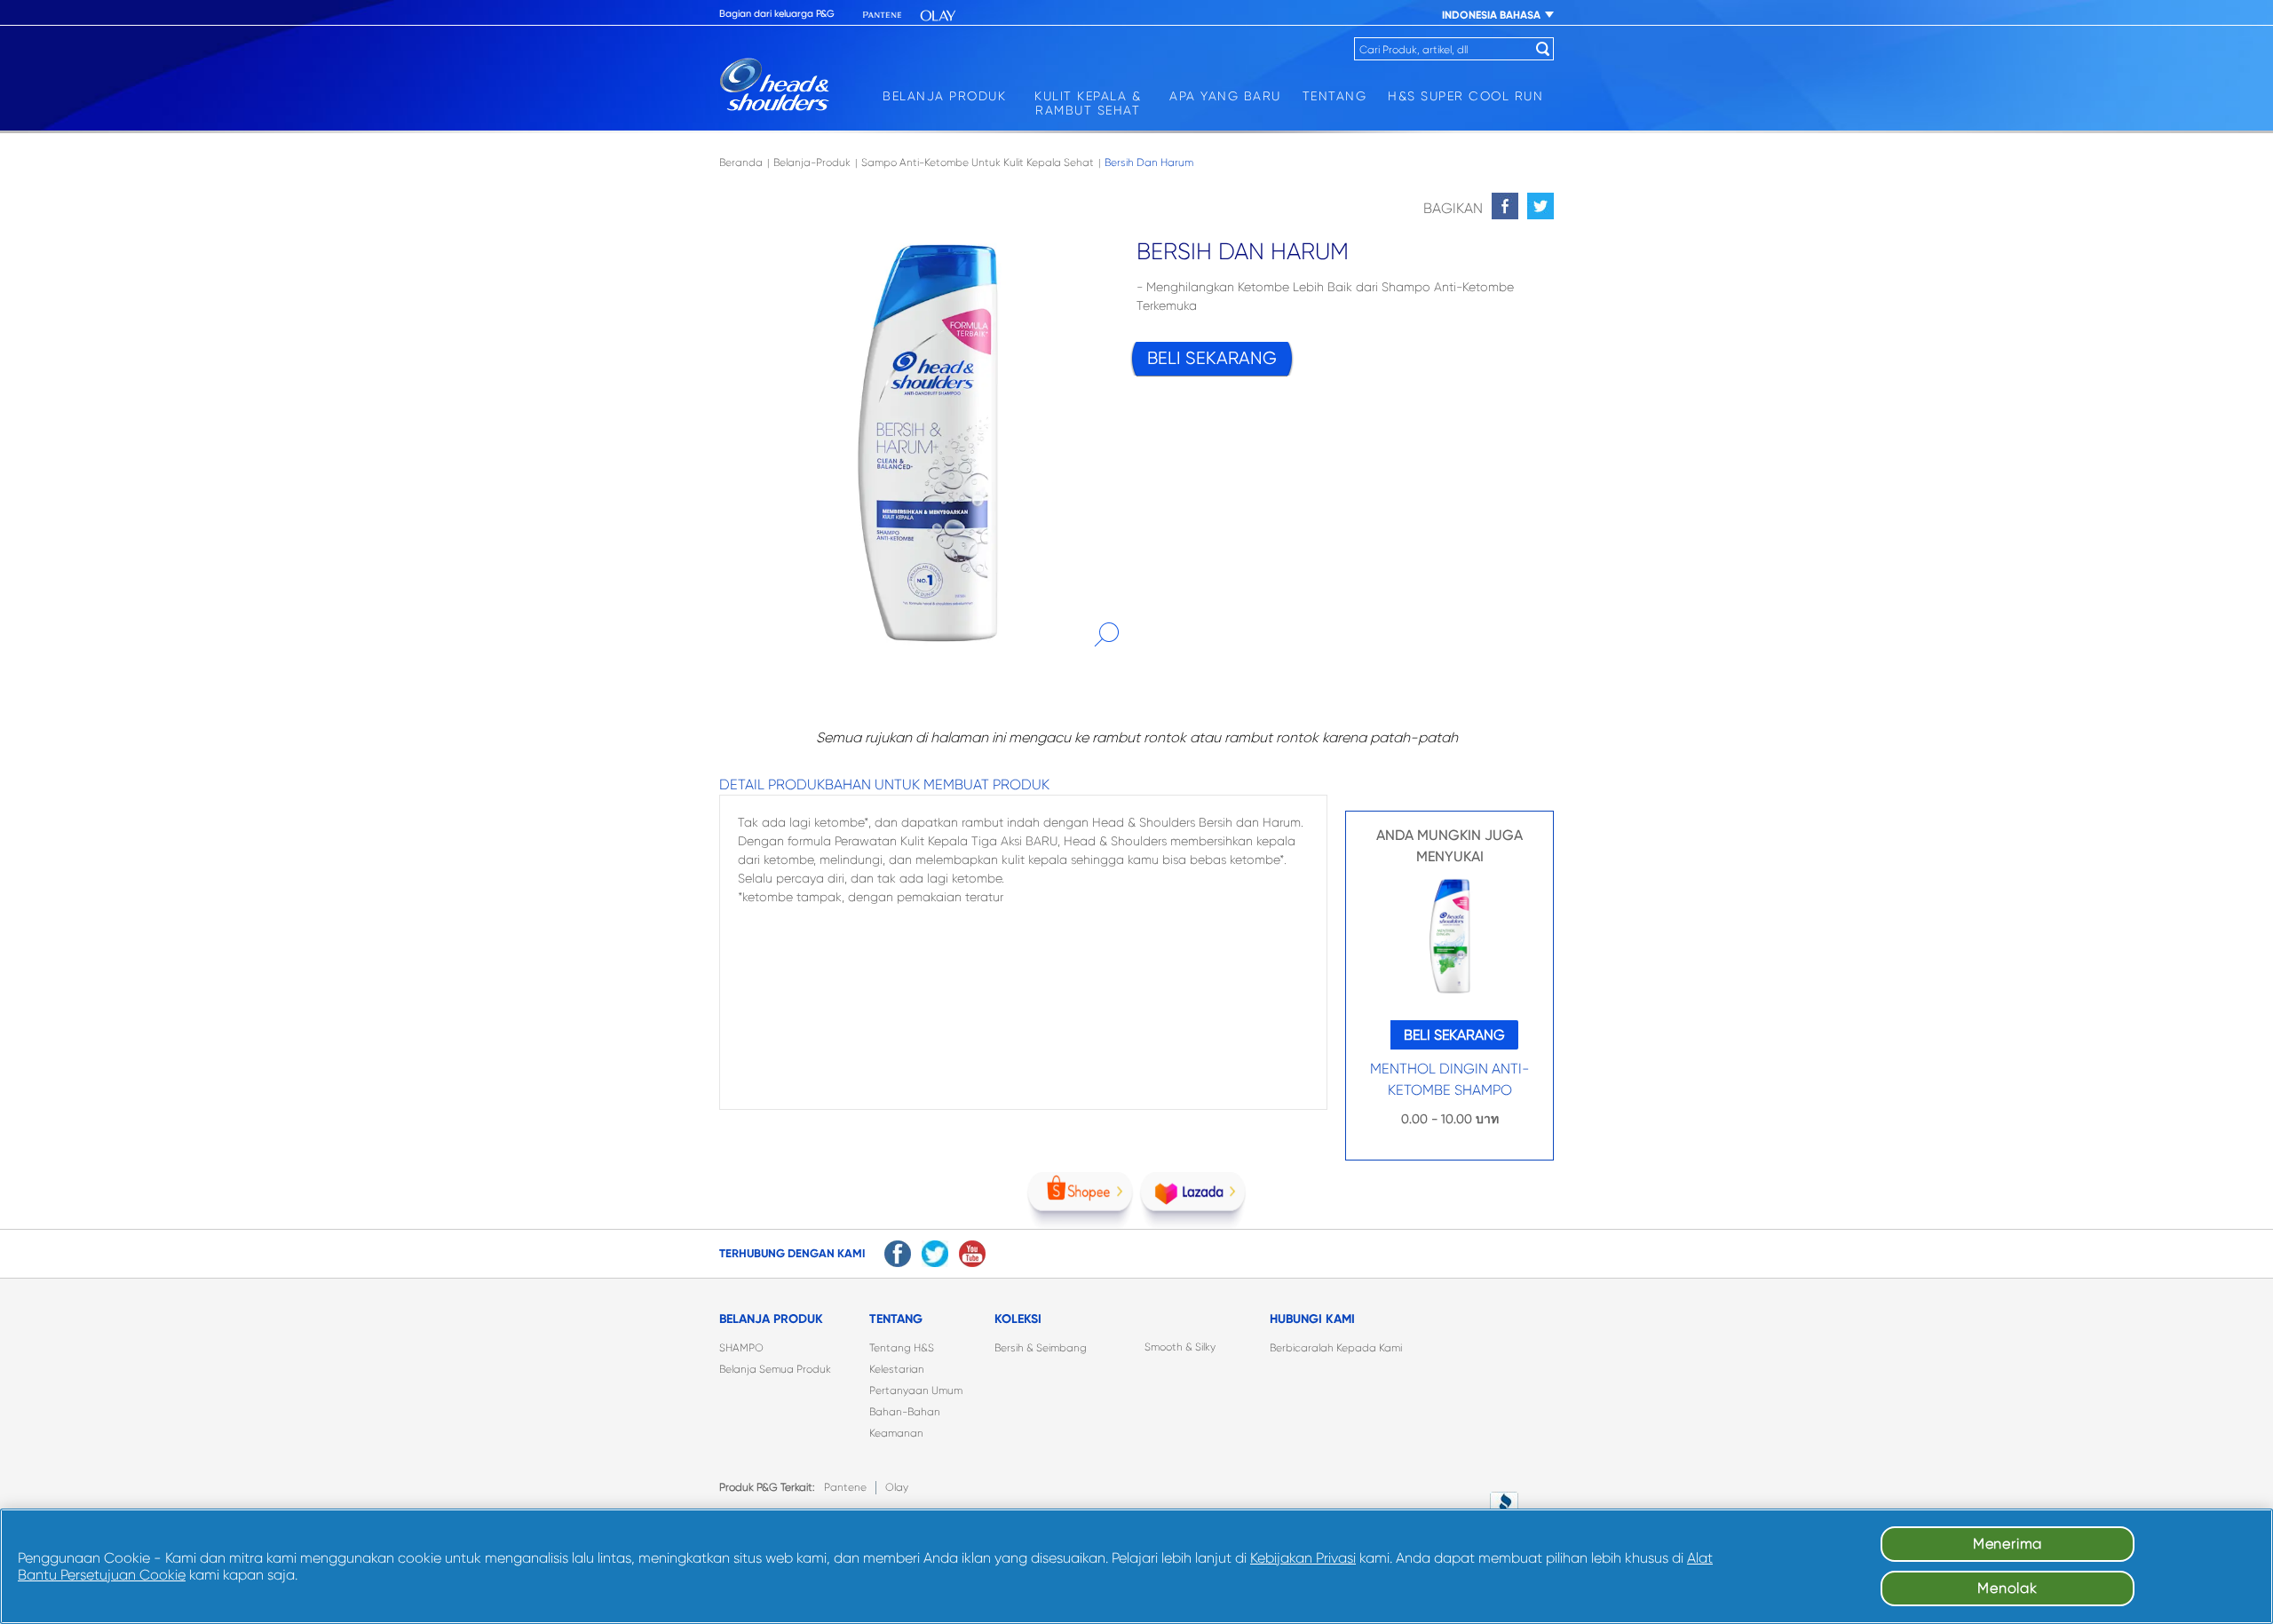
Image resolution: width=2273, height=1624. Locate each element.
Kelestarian (897, 1369)
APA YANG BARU (1225, 96)
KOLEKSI (1018, 1319)
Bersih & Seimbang (1041, 1348)
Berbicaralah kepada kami (1336, 1348)
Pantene (845, 1487)
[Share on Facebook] (1505, 206)
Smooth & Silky (1180, 1347)
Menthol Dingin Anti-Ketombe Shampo (1450, 1079)
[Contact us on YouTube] (972, 1254)
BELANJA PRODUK (771, 1319)
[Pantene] (883, 16)
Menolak (2008, 1588)
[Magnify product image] (1106, 635)
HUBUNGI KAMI (1312, 1319)
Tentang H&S (902, 1348)
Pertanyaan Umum (916, 1390)
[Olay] (938, 16)
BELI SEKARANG (1212, 358)
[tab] (772, 785)
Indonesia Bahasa (1491, 15)
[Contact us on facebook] (898, 1254)
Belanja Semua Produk (775, 1369)
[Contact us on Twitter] (935, 1254)
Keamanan (896, 1433)
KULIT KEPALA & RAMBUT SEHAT (1088, 103)
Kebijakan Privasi (1303, 1558)
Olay (897, 1487)
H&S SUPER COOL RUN (1465, 96)
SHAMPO (741, 1348)
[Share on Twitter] (1540, 206)
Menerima (2008, 1544)
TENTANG (1335, 96)
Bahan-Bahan (905, 1412)
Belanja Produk (944, 96)
